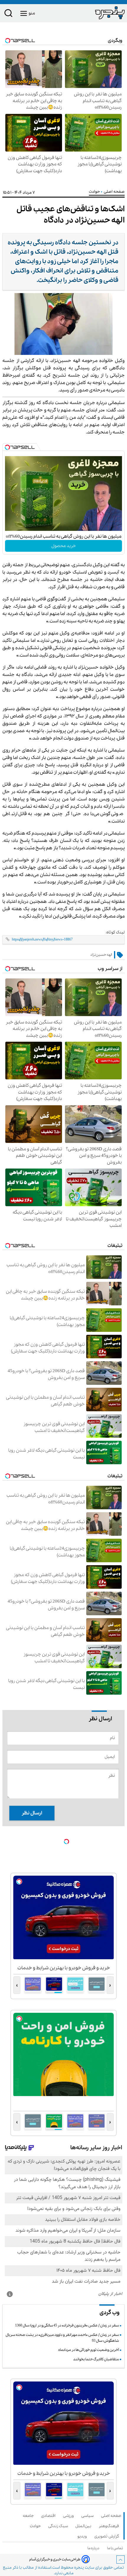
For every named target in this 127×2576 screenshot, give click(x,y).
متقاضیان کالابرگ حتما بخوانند (96, 2359)
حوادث (95, 192)
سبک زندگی (59, 2526)
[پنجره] (94, 13)
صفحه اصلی (111, 2516)
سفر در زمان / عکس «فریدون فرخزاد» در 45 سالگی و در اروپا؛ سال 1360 (67, 2325)
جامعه (29, 2516)
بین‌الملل (84, 2526)
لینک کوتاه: (115, 932)
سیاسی (88, 2516)
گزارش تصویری (108, 2536)
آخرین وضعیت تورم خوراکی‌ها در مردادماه (88, 2350)
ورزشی (69, 2516)
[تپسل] (7, 447)
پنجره (79, 2568)
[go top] (121, 2560)
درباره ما (94, 2548)
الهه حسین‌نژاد (101, 955)
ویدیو (83, 2536)
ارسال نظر (32, 1813)
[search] (9, 14)
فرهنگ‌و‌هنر (110, 2526)
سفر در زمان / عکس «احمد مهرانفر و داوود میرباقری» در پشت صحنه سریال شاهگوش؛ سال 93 (62, 2338)
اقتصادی (49, 2516)
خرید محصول (64, 546)
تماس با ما (116, 2548)
